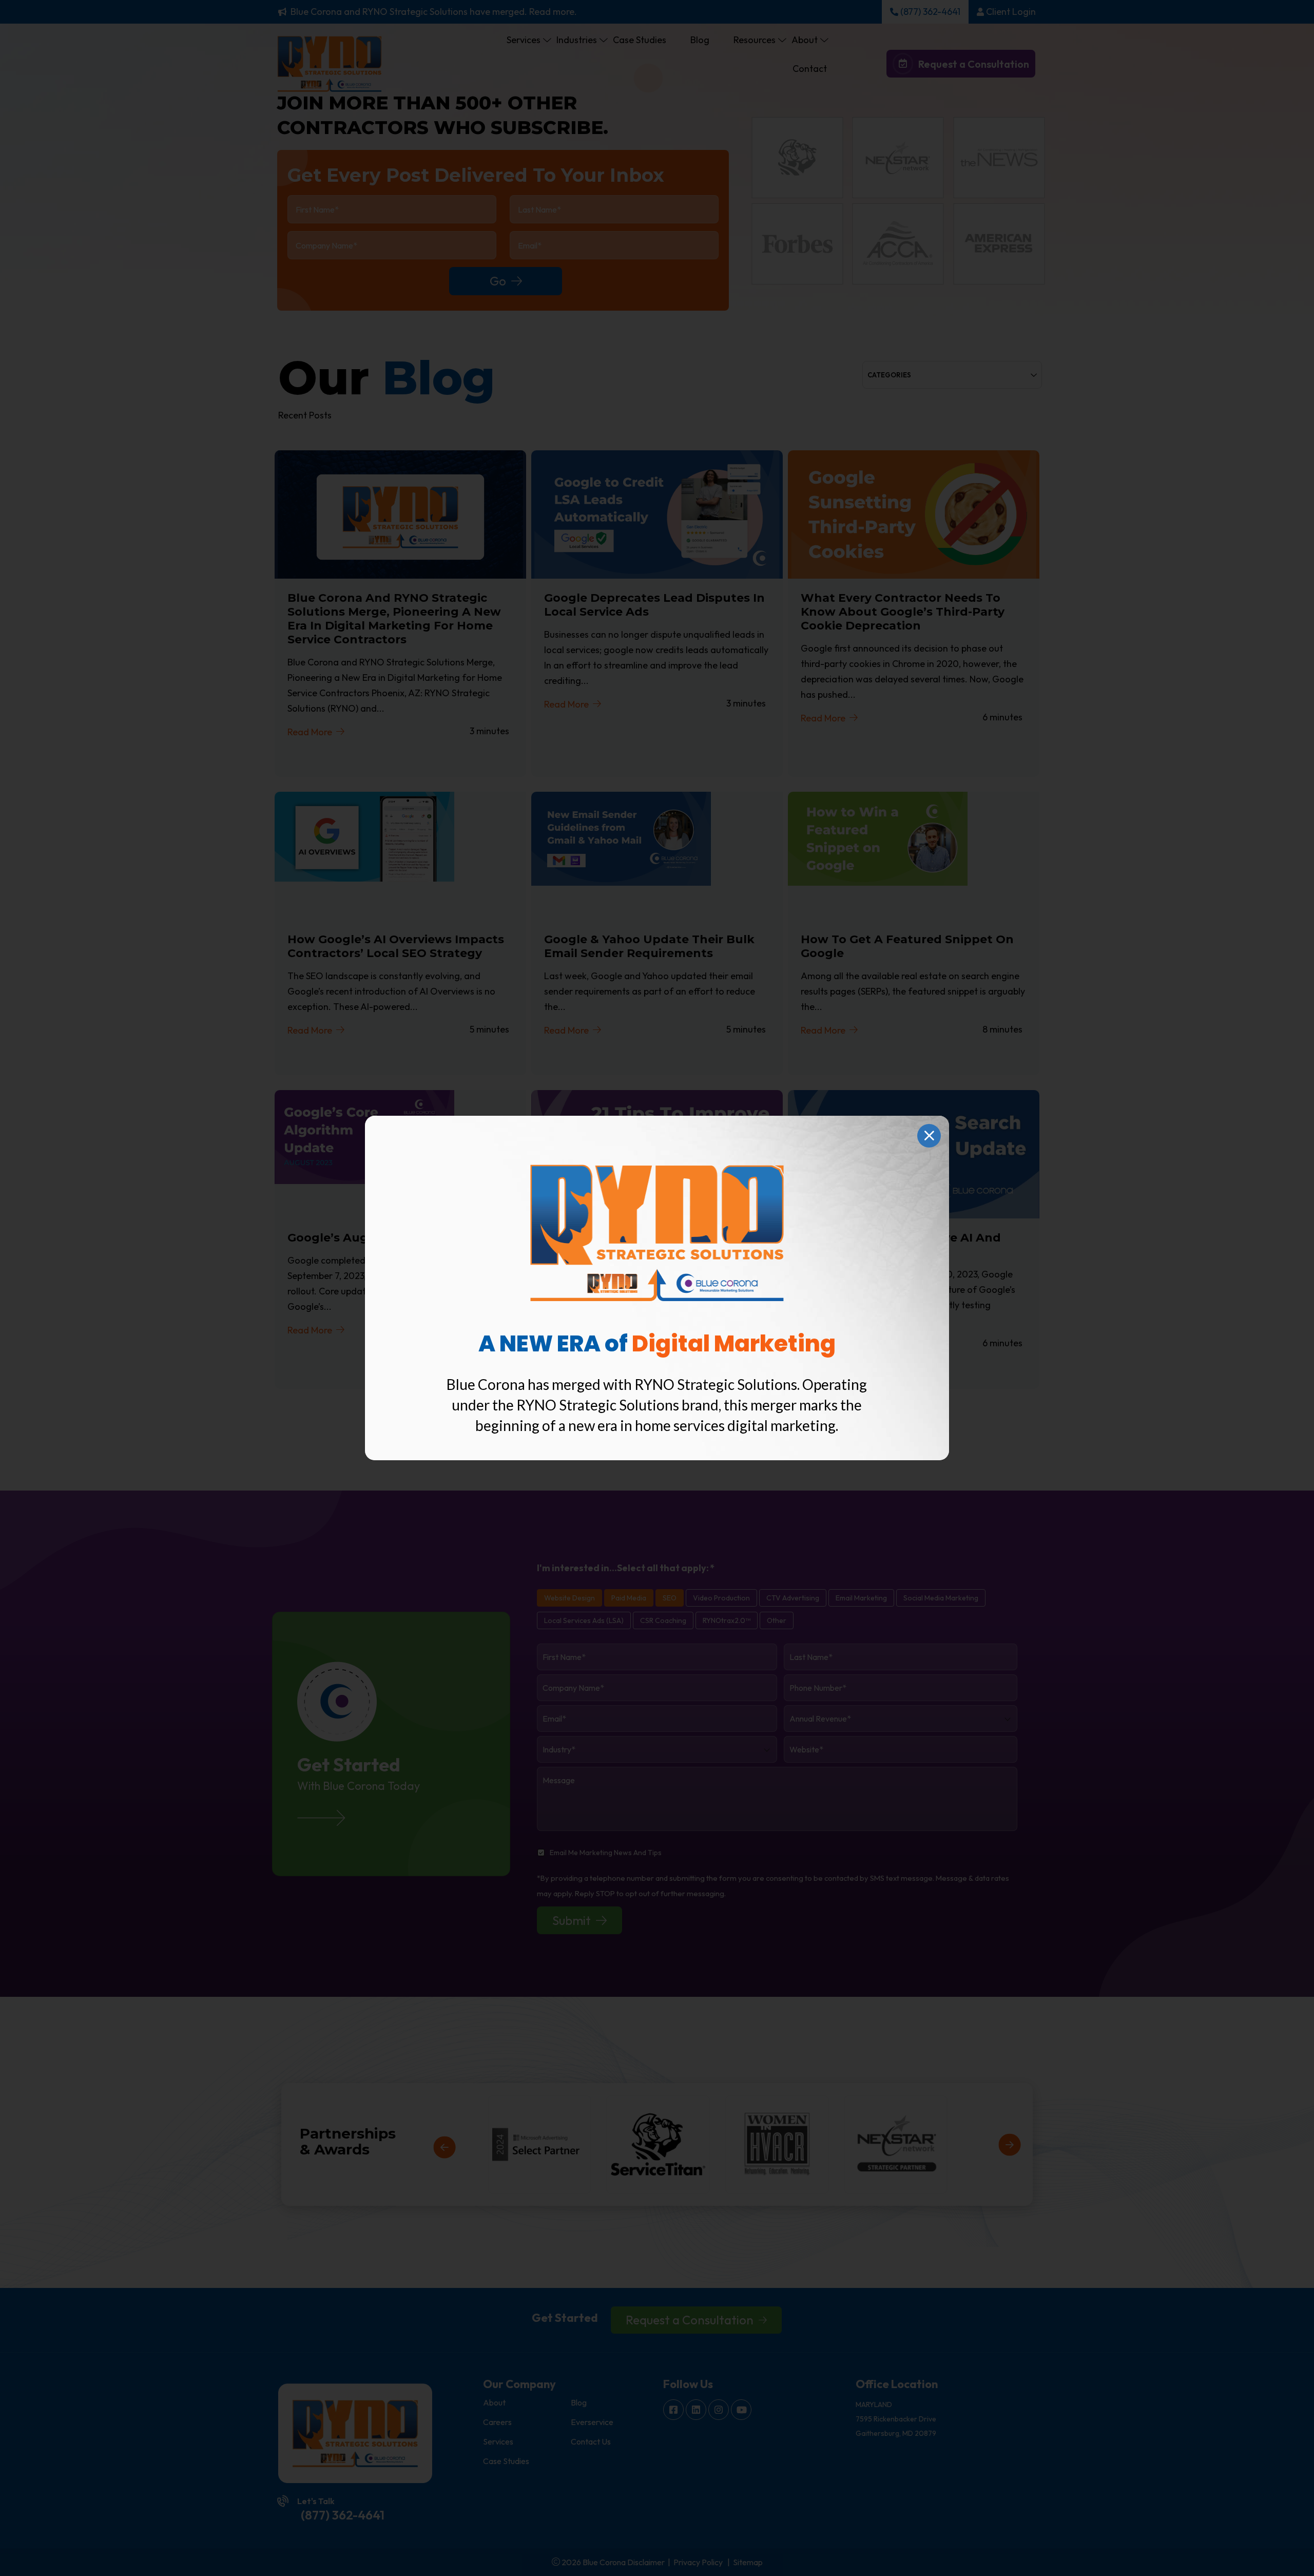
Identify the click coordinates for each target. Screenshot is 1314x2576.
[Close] (929, 1136)
